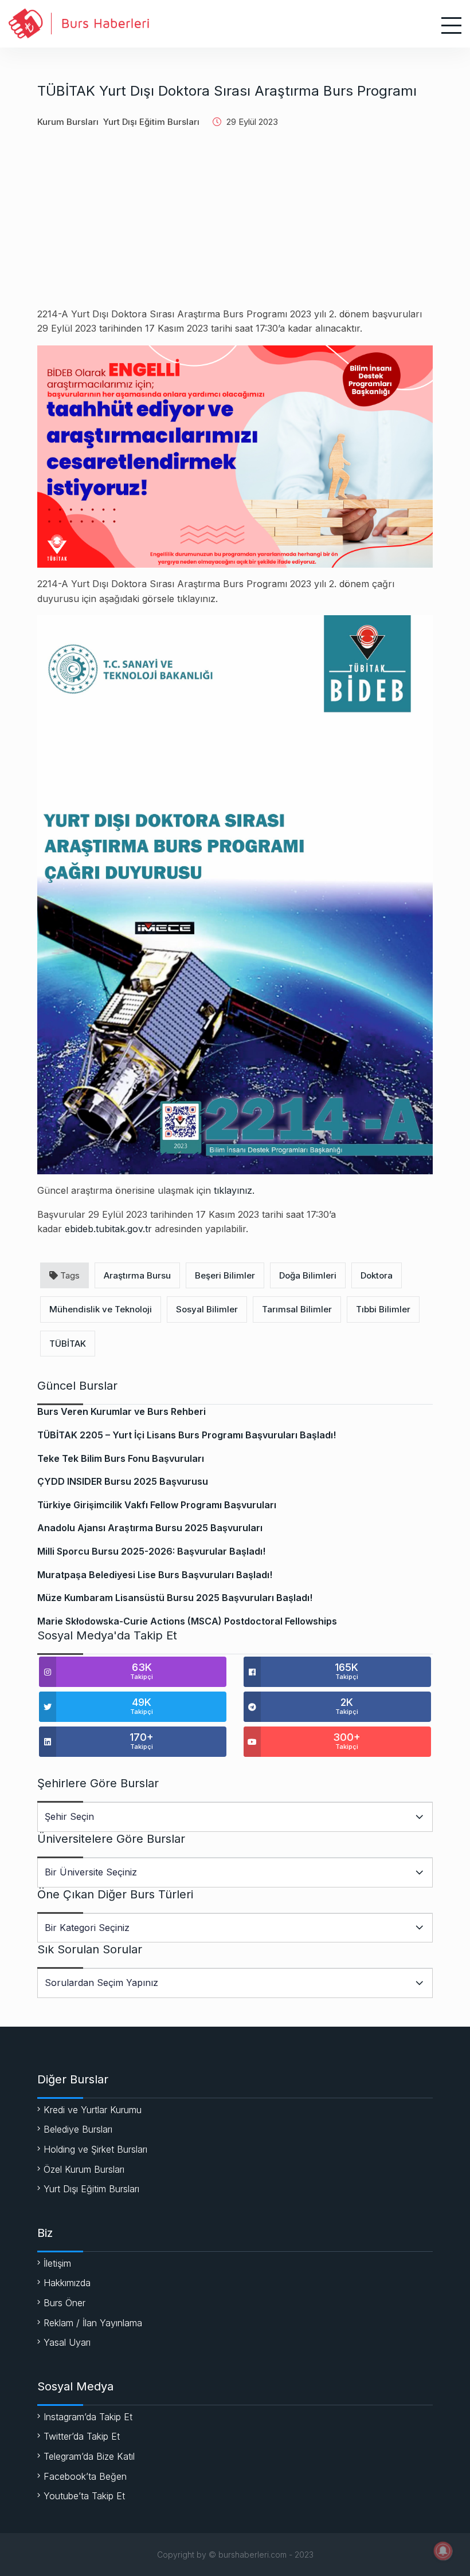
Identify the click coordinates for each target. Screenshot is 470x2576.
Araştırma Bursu (137, 1275)
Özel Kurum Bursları (84, 2169)
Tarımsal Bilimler (297, 1309)
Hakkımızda (67, 2283)
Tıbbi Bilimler (383, 1309)
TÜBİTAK (68, 1344)
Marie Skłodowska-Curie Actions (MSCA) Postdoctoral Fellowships (187, 1621)
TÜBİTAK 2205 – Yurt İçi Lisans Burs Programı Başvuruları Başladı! (187, 1435)
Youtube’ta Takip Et (84, 2496)
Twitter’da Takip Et (82, 2436)
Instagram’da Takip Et (88, 2417)
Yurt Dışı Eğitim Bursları (151, 122)
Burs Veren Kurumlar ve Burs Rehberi (122, 1411)
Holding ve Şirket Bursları (95, 2149)
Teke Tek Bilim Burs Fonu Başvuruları (121, 1458)
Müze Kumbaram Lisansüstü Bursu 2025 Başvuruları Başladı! (175, 1598)
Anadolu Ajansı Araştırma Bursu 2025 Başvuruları (150, 1528)
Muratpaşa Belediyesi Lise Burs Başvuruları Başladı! (155, 1575)
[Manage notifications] (443, 2551)
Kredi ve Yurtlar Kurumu (93, 2110)
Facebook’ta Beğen (85, 2476)
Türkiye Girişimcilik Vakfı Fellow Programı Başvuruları (157, 1505)
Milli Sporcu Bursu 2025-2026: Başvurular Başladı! (151, 1551)
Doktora (377, 1275)
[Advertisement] (235, 227)
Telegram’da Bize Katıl (89, 2456)
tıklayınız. (234, 1190)
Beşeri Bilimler (225, 1275)
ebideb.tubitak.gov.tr (108, 1229)
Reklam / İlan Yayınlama (93, 2323)
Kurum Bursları (68, 122)
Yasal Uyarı (67, 2342)
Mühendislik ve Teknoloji (101, 1309)
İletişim (57, 2263)
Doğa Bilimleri (308, 1275)
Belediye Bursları (78, 2129)
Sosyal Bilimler (207, 1309)
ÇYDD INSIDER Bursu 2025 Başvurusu (123, 1481)
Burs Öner (64, 2303)
